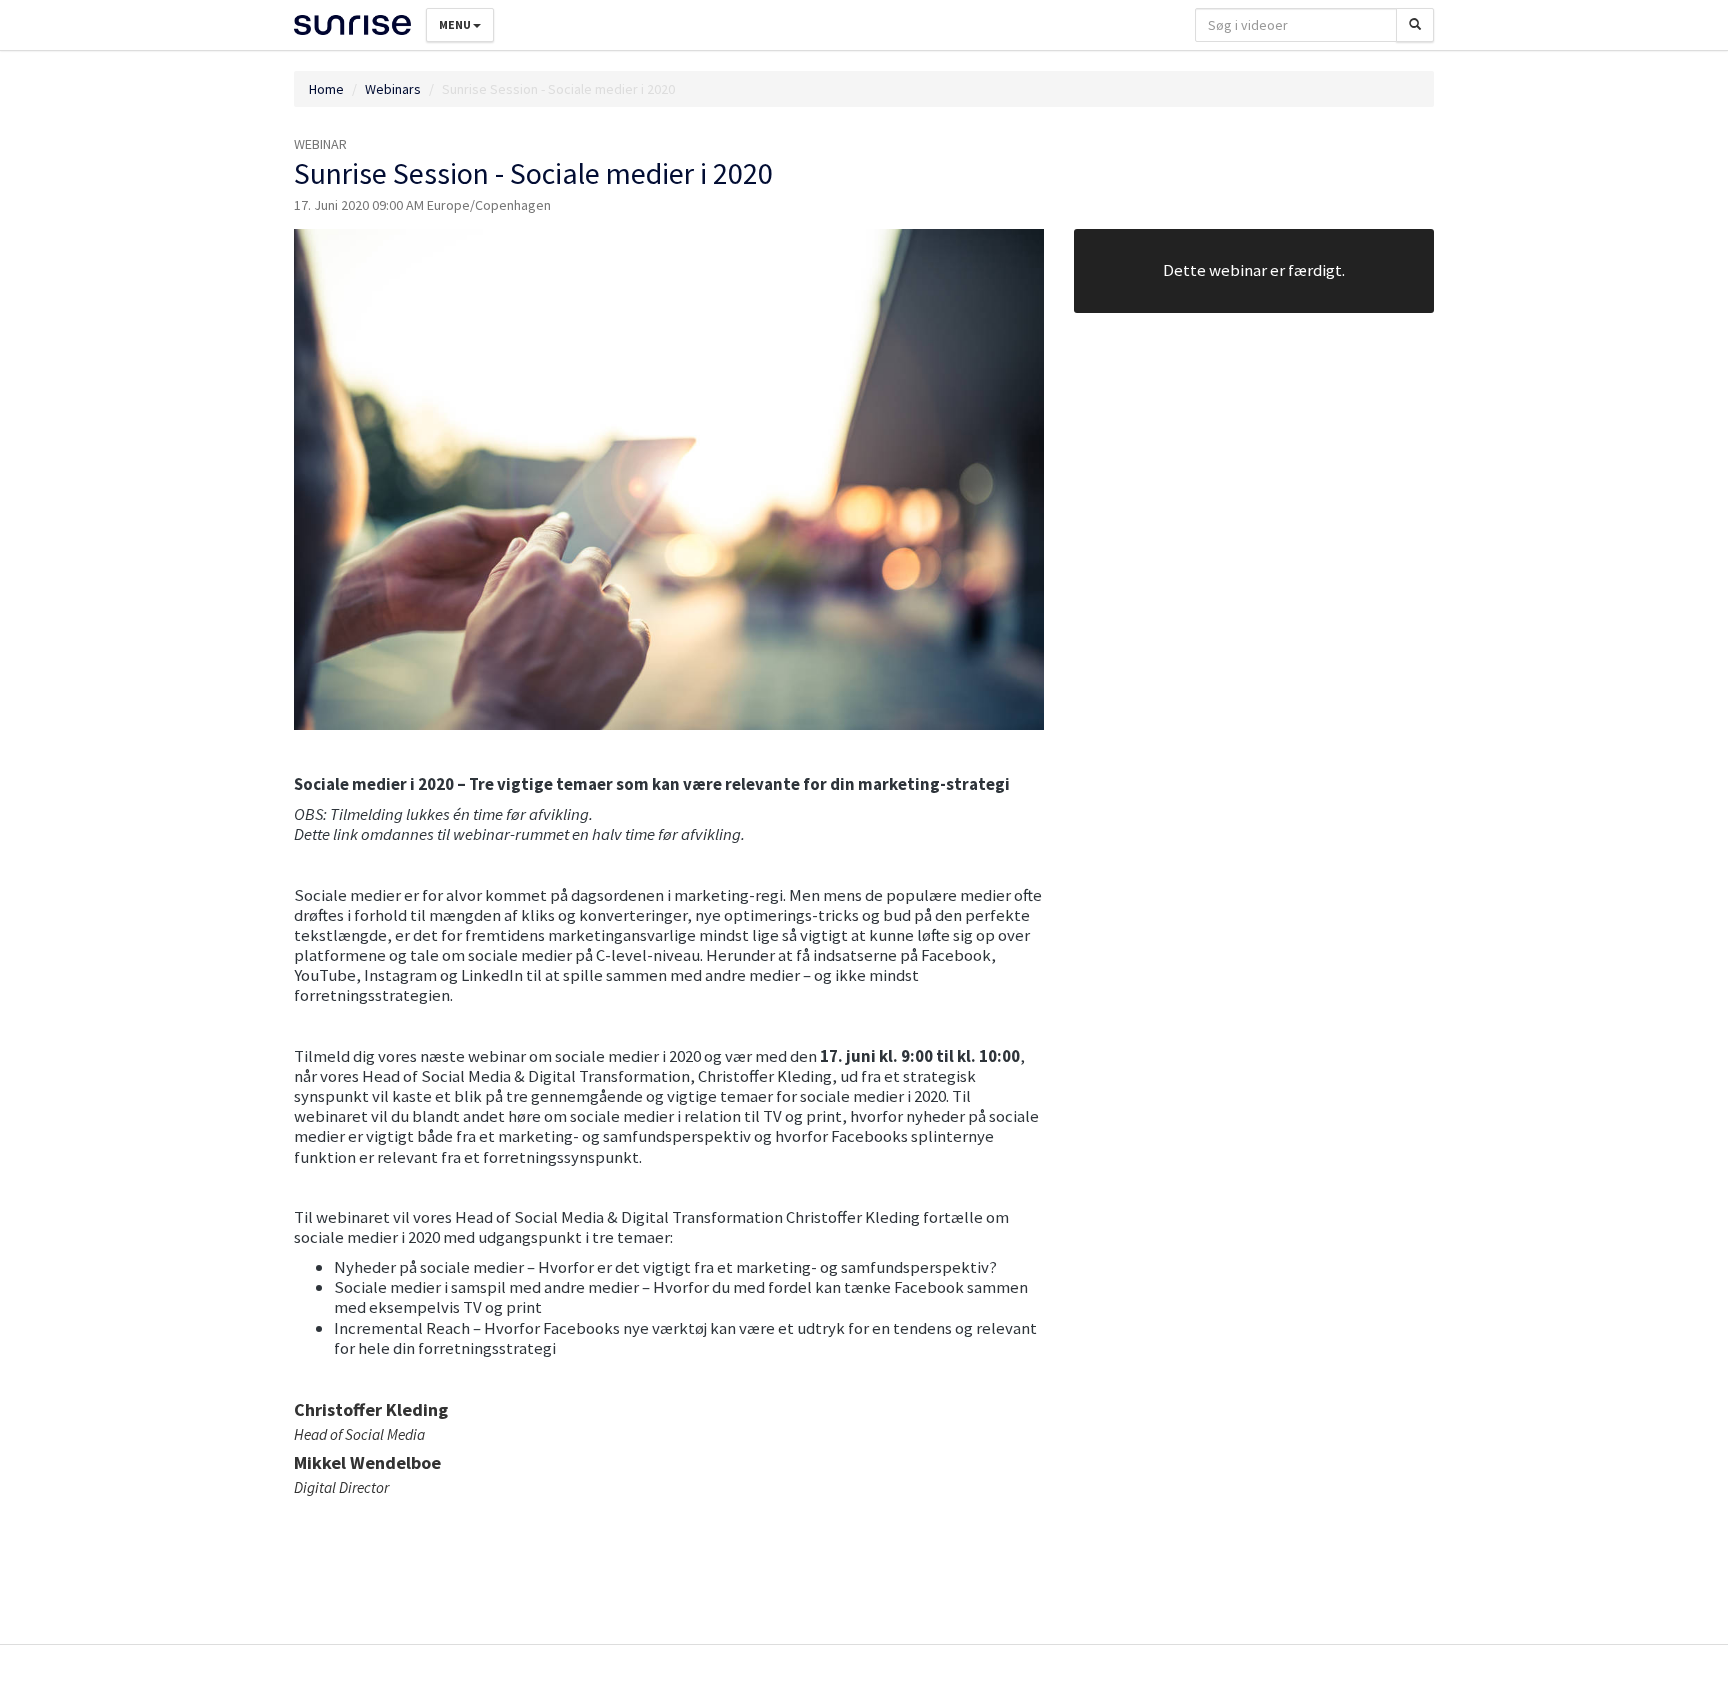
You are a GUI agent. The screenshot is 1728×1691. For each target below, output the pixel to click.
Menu (456, 24)
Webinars (393, 89)
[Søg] (1415, 25)
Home (326, 89)
